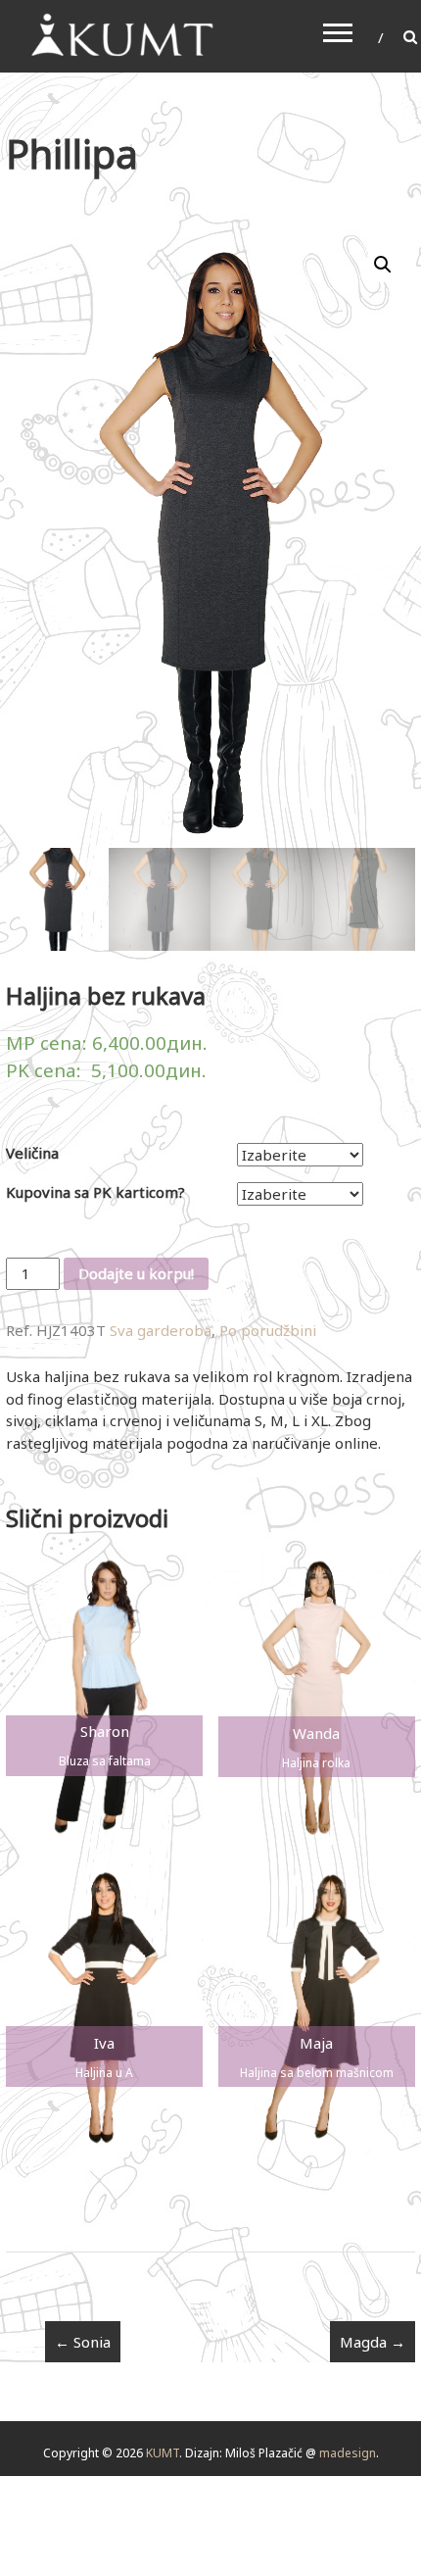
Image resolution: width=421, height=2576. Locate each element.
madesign (348, 2453)
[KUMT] (120, 34)
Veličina (32, 1153)
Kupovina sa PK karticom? (95, 1192)
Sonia (83, 2342)
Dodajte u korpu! (136, 1273)
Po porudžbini (268, 1330)
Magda (373, 2342)
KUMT (163, 2453)
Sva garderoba (161, 1330)
